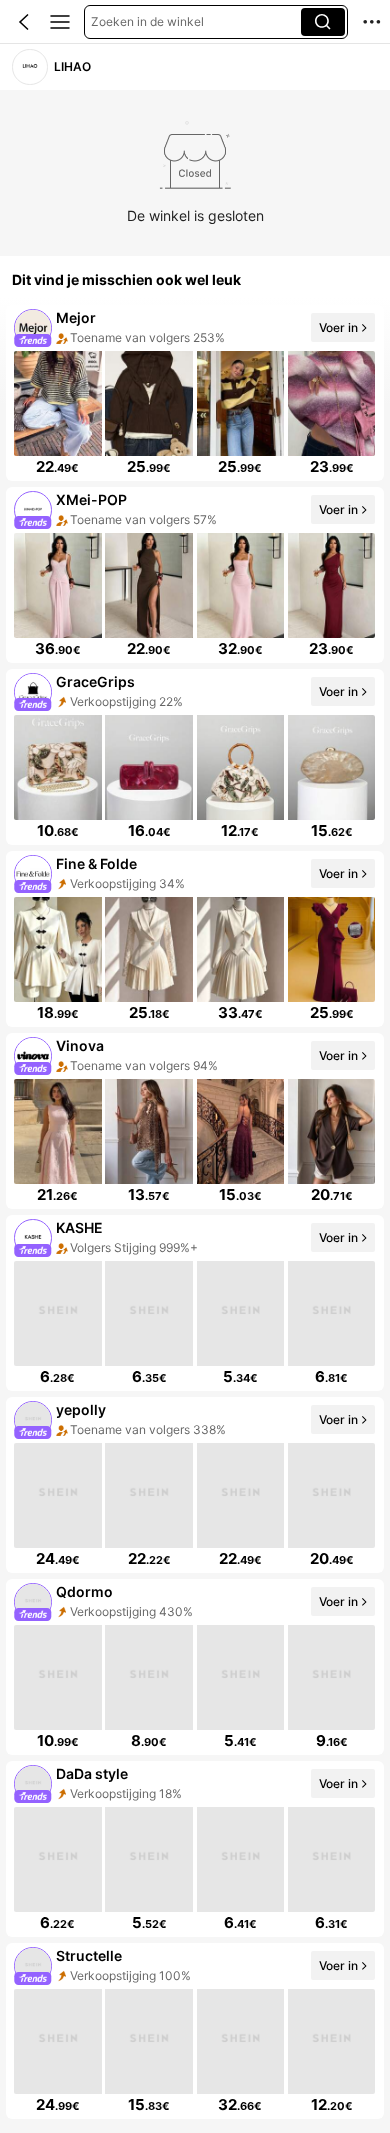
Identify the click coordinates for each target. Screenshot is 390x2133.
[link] (29, 66)
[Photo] (33, 327)
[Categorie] (60, 22)
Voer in (338, 326)
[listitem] (195, 393)
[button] (24, 22)
